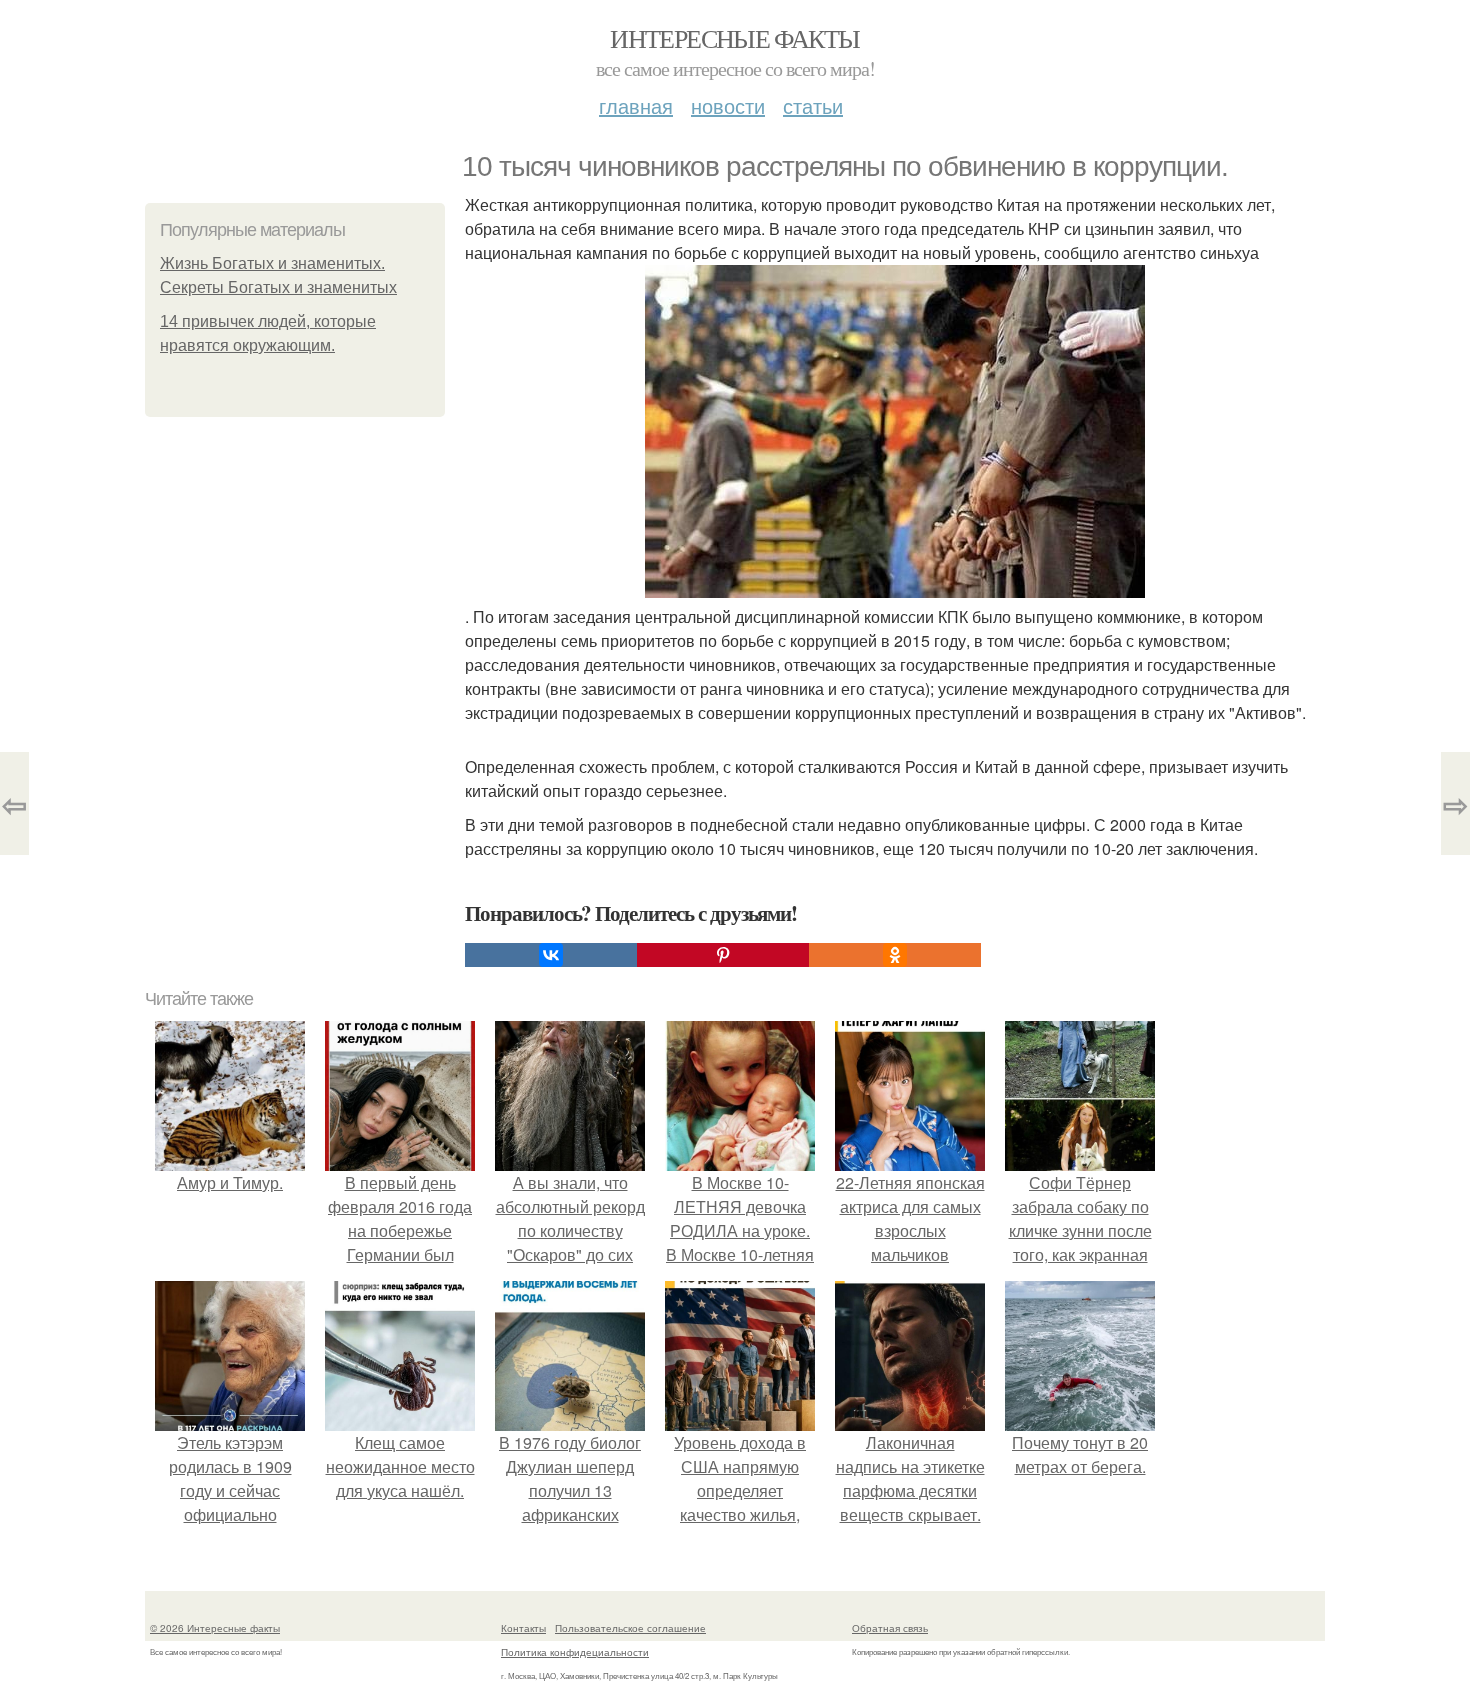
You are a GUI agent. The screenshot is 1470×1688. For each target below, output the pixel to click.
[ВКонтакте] (551, 955)
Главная (636, 105)
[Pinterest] (723, 955)
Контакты (523, 1628)
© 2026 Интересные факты (215, 1628)
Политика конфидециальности (575, 1652)
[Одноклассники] (895, 955)
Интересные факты (734, 38)
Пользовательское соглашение (630, 1628)
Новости (728, 105)
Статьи (813, 105)
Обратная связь (890, 1628)
